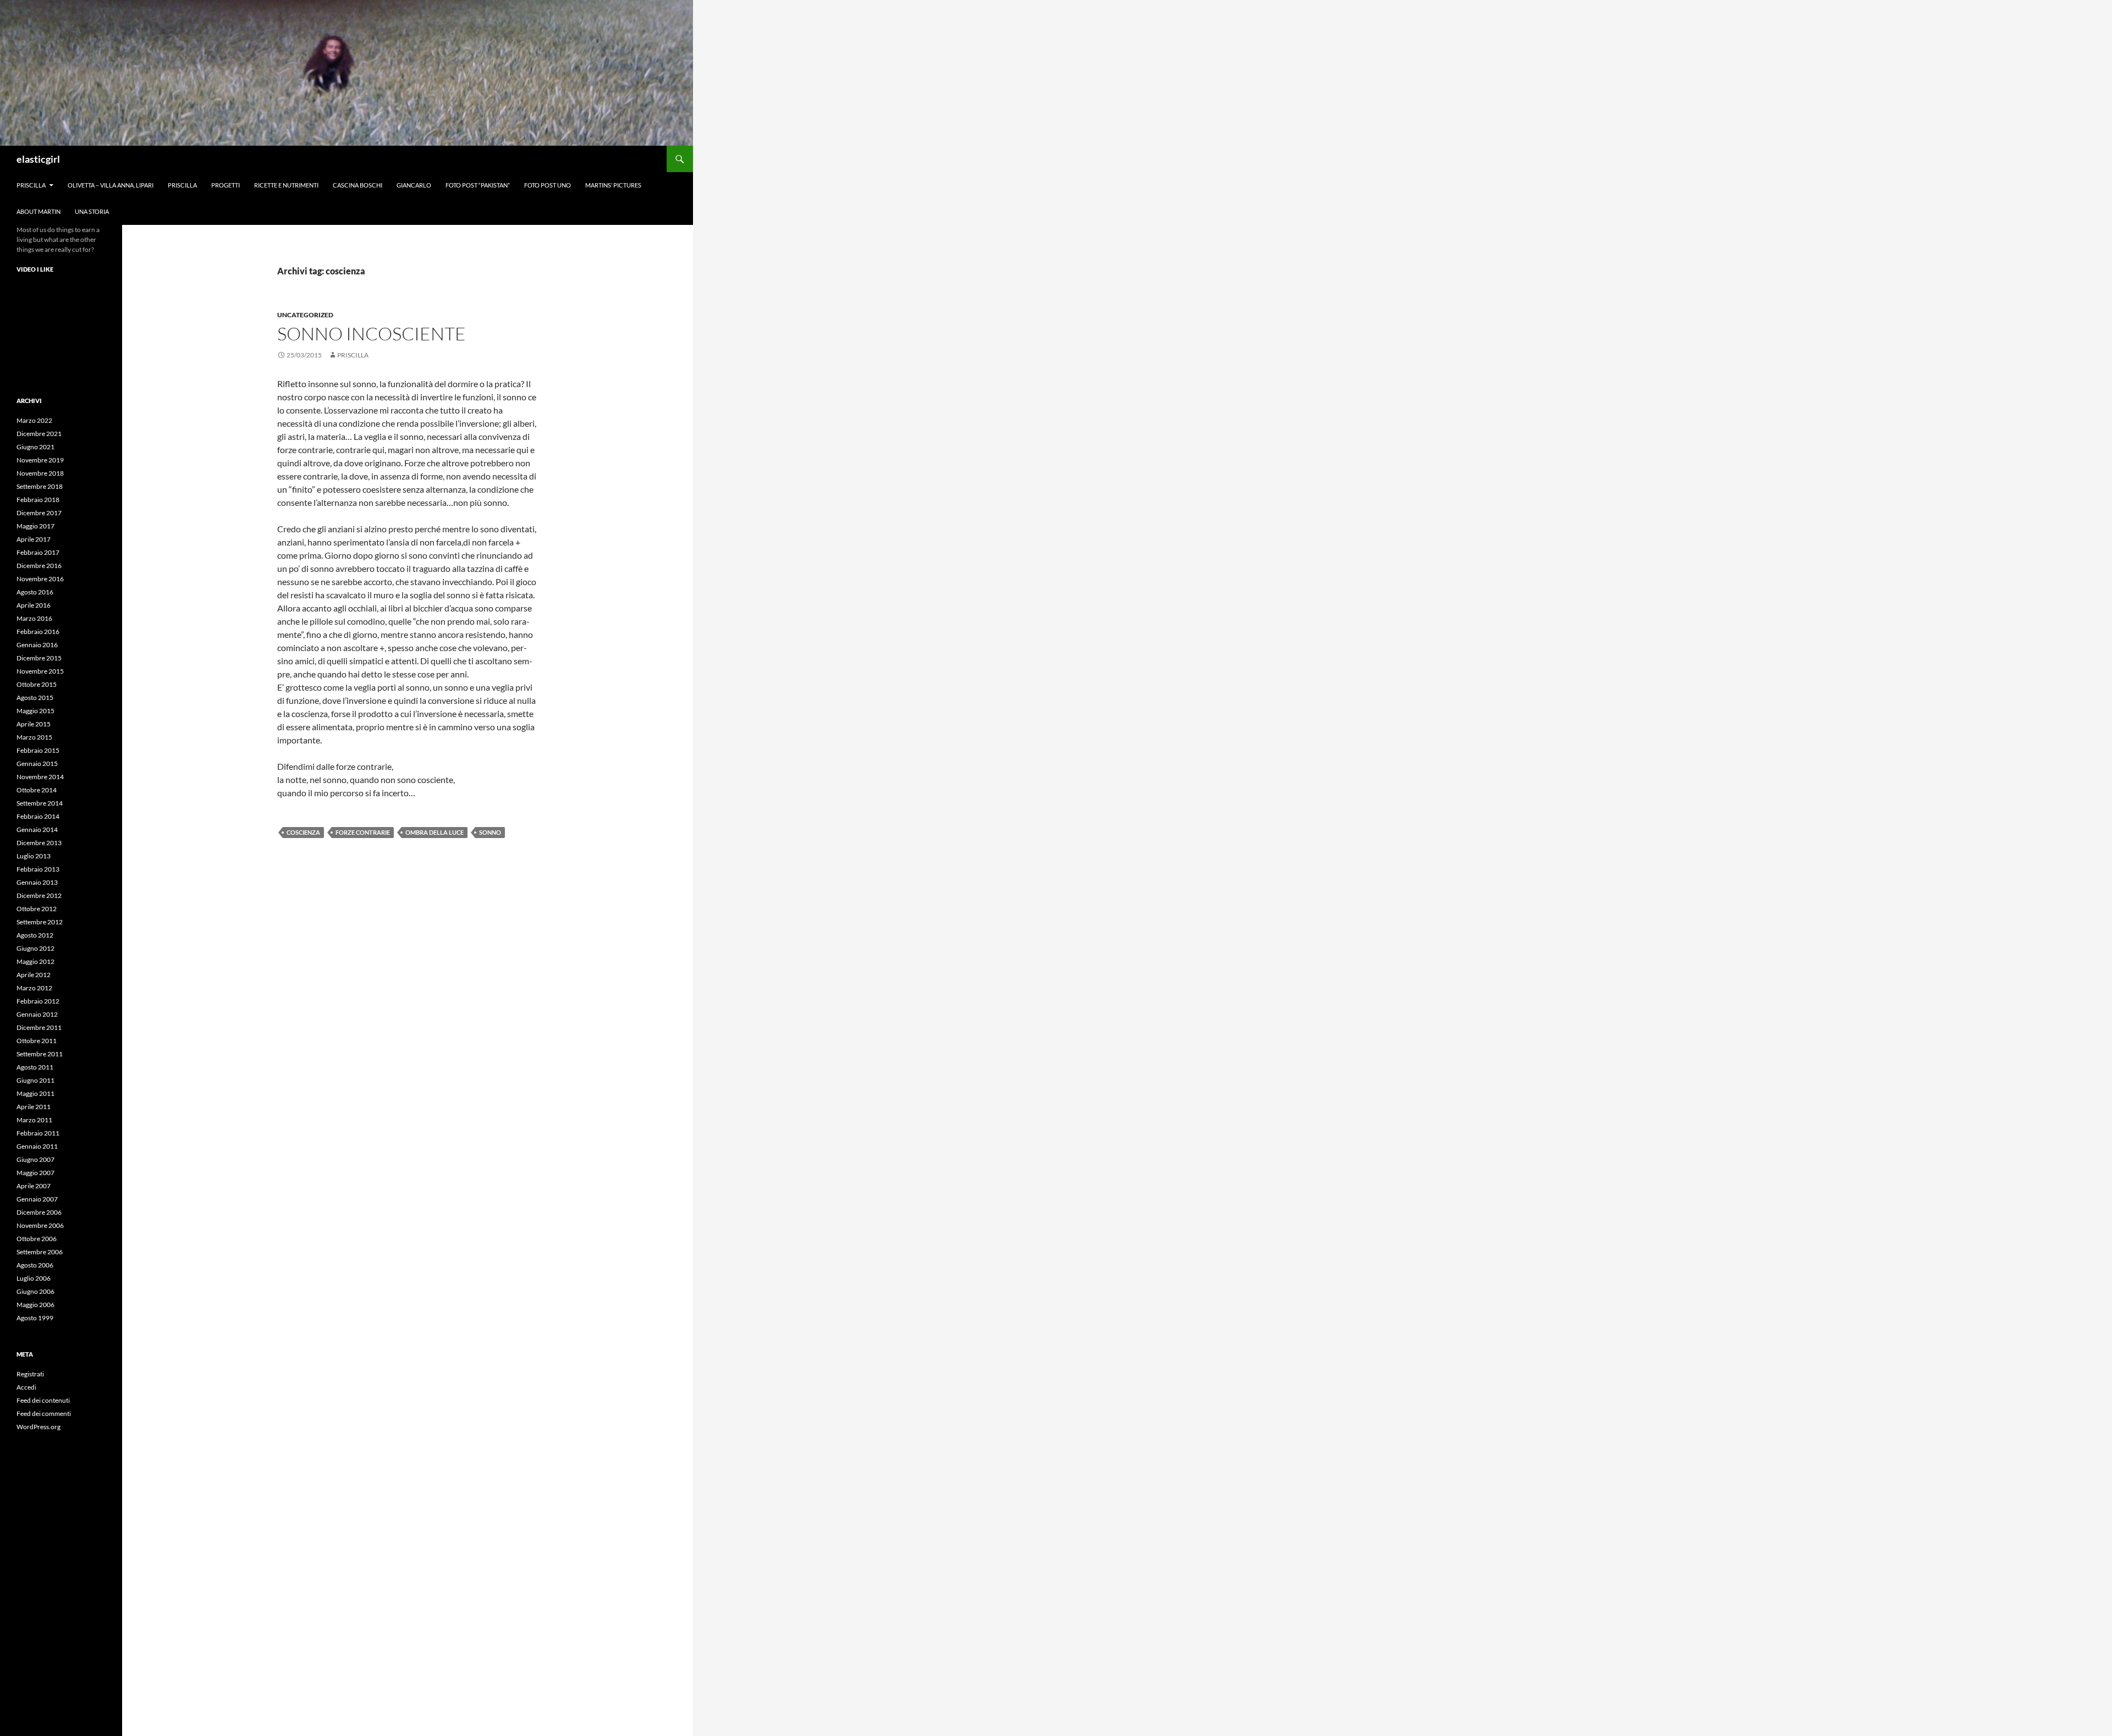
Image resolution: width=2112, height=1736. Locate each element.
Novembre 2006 (40, 1225)
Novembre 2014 (40, 777)
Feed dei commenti (44, 1413)
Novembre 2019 (40, 460)
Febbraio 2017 (38, 552)
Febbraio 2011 (38, 1133)
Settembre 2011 (40, 1054)
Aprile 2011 (34, 1107)
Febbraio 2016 (38, 632)
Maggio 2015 (35, 711)
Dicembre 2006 (39, 1212)
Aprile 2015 (34, 724)
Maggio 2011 (35, 1093)
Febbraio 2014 (38, 816)
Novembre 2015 (40, 671)
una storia (92, 211)
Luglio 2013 (34, 856)
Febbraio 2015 (38, 750)
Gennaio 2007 (37, 1199)
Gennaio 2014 (37, 830)
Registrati (30, 1374)
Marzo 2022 (34, 420)
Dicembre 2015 (39, 658)
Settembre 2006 (40, 1252)
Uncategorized (305, 315)
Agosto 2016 (35, 592)
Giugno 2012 (35, 948)
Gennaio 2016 (37, 645)
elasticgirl (38, 159)
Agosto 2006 (35, 1265)
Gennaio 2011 (37, 1146)
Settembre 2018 (40, 486)
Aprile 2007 (34, 1186)
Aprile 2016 (34, 605)
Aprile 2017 (34, 539)
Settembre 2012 (40, 922)
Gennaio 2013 (37, 882)
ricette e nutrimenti (286, 185)
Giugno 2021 (35, 447)
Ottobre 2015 (37, 684)
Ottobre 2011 (37, 1041)
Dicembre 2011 (39, 1027)
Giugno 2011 (35, 1080)
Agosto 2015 (35, 698)
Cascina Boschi (358, 185)
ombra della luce (435, 832)
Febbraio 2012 (38, 1001)
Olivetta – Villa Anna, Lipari (111, 185)
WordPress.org (38, 1427)
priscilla (31, 185)
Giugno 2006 (35, 1291)
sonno (490, 832)
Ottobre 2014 (37, 790)
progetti (226, 185)
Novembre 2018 (40, 473)
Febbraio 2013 (38, 869)
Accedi (26, 1387)
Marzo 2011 (34, 1120)
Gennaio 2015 (37, 764)
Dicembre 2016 (39, 566)
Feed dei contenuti (43, 1400)
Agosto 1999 (35, 1318)
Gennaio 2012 (37, 1014)
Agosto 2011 (35, 1067)
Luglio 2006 (34, 1278)
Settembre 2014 (40, 803)
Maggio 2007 (35, 1173)
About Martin (38, 211)
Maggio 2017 (35, 526)
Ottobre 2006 (37, 1239)
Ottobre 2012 (37, 909)
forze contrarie (363, 832)
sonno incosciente (372, 334)
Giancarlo (414, 185)
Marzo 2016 (34, 618)
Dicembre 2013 (39, 843)
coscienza (303, 832)
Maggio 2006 (35, 1305)
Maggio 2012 (35, 961)
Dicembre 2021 (39, 434)
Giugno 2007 (35, 1159)
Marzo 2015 (34, 737)
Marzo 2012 (34, 988)
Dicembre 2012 (39, 895)
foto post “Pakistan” (478, 185)
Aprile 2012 (34, 975)
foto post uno (548, 185)
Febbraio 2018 (38, 500)
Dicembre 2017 (39, 513)
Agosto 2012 (35, 935)
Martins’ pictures (613, 185)
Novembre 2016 (40, 579)
